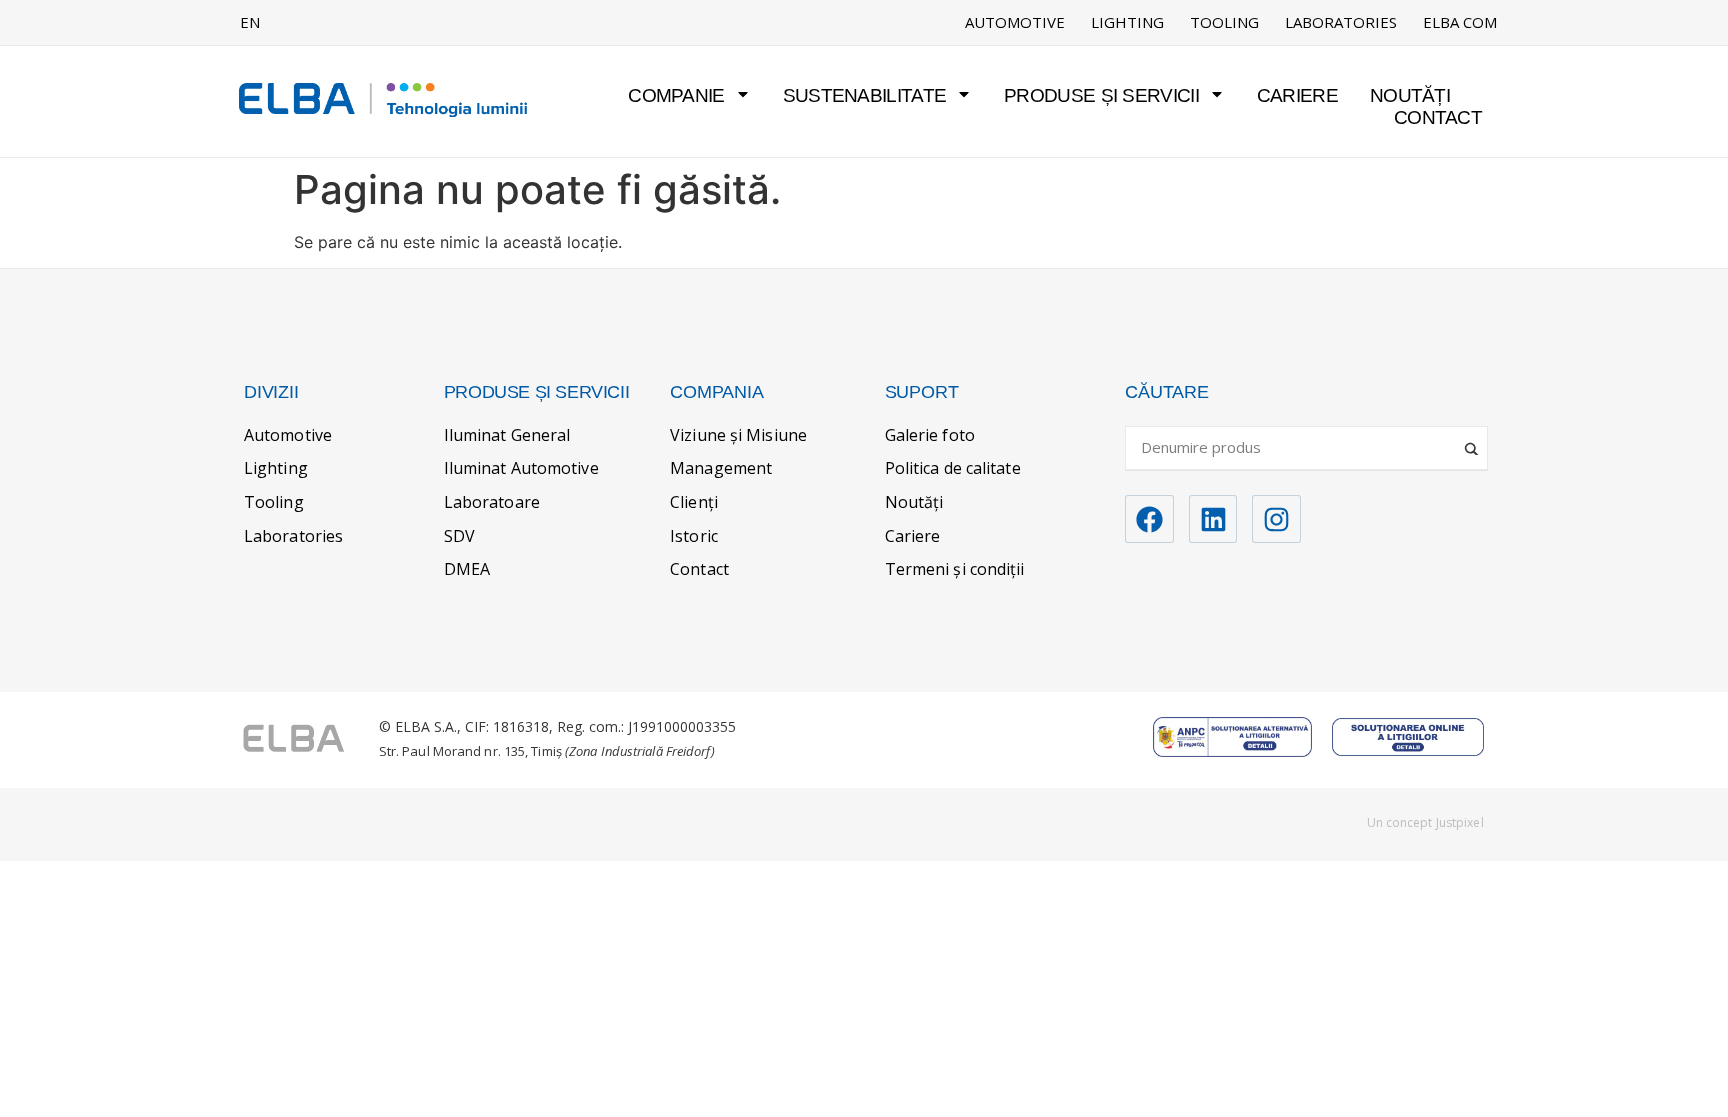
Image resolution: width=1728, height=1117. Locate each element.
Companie (676, 95)
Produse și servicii (1101, 95)
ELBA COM (1460, 22)
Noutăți (1410, 95)
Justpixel (1460, 822)
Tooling (1224, 22)
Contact (1438, 117)
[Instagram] (1276, 519)
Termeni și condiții (955, 569)
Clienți (694, 502)
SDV (459, 536)
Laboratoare (492, 502)
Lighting (1127, 22)
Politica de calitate (953, 468)
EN (250, 22)
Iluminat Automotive (521, 468)
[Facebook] (1149, 519)
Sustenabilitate (865, 95)
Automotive (1015, 22)
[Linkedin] (1213, 519)
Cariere (1297, 95)
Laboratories (1341, 22)
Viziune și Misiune (738, 435)
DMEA (467, 569)
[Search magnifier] (1473, 441)
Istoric (694, 536)
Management (721, 468)
